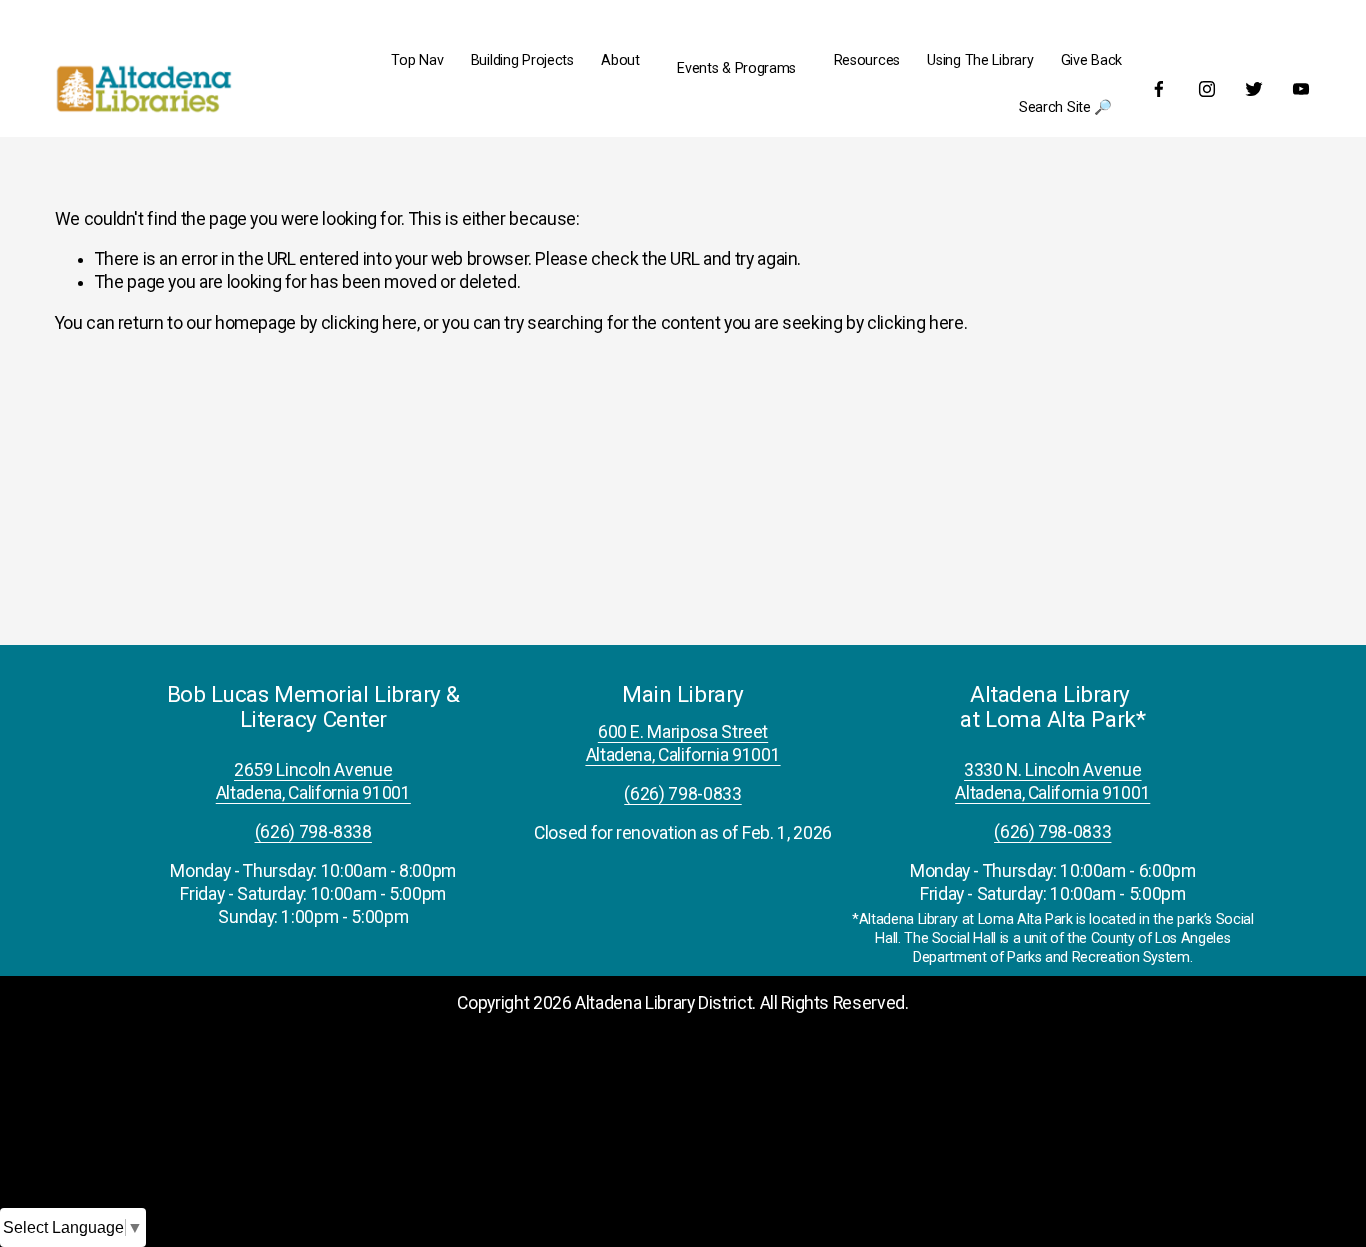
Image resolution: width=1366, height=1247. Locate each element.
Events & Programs (736, 68)
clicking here (369, 323)
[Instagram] (1207, 89)
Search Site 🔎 (1065, 107)
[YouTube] (1301, 89)
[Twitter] (1254, 89)
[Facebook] (1159, 89)
